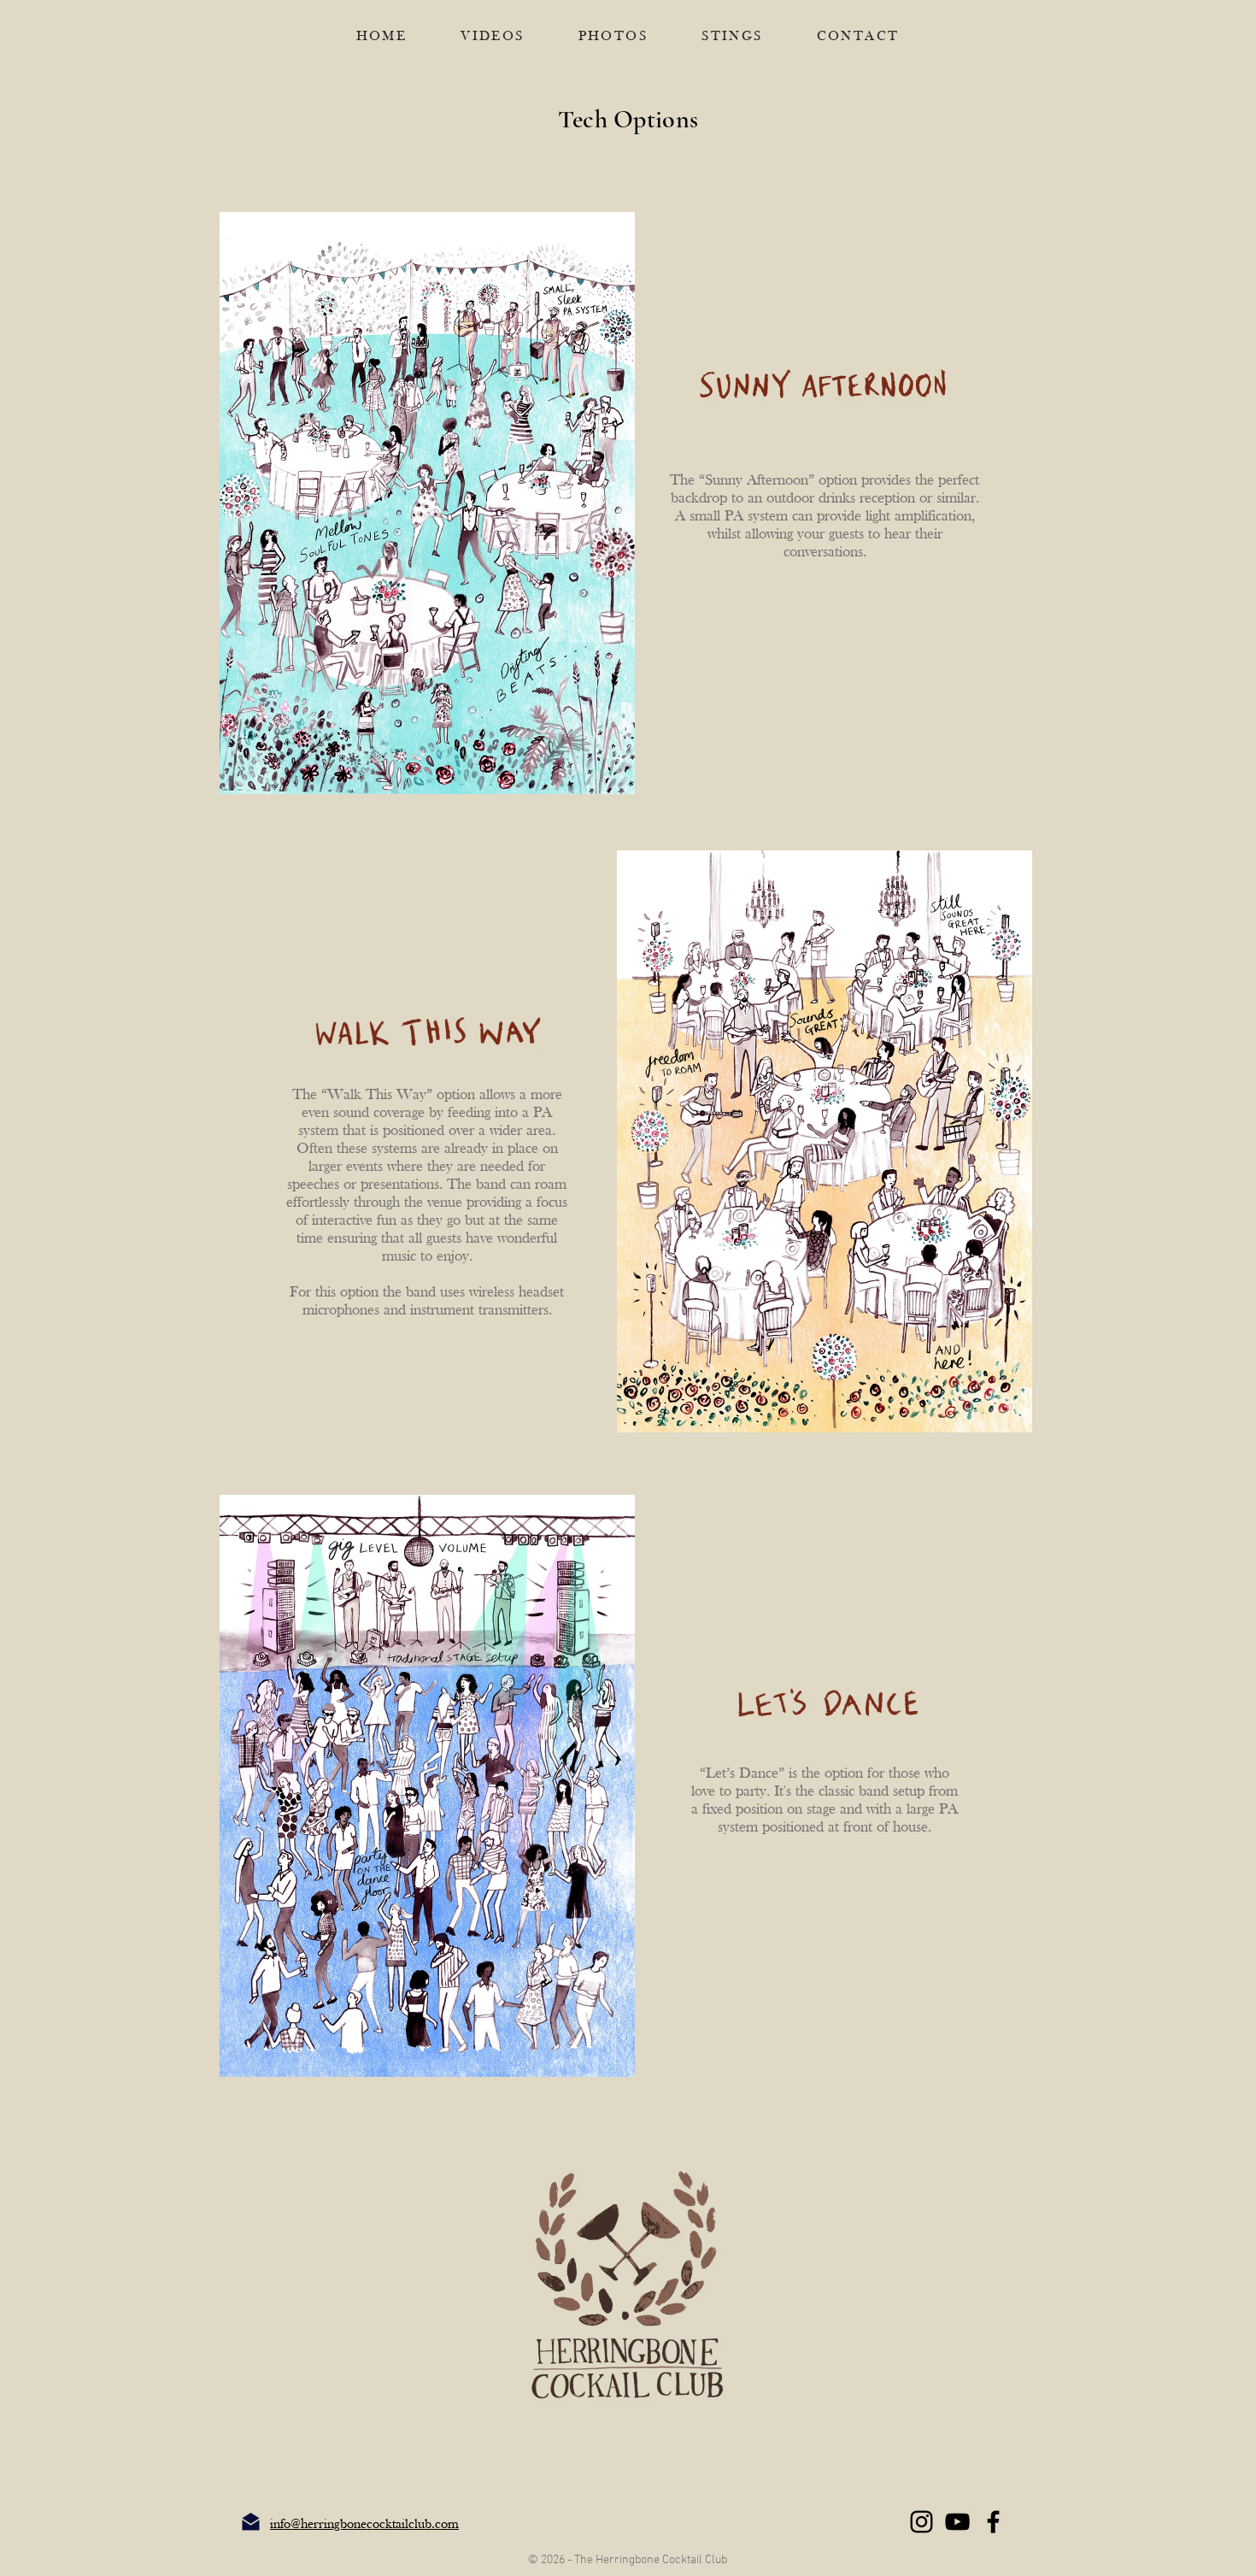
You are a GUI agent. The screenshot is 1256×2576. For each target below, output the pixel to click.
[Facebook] (993, 2522)
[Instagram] (921, 2522)
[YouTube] (957, 2522)
